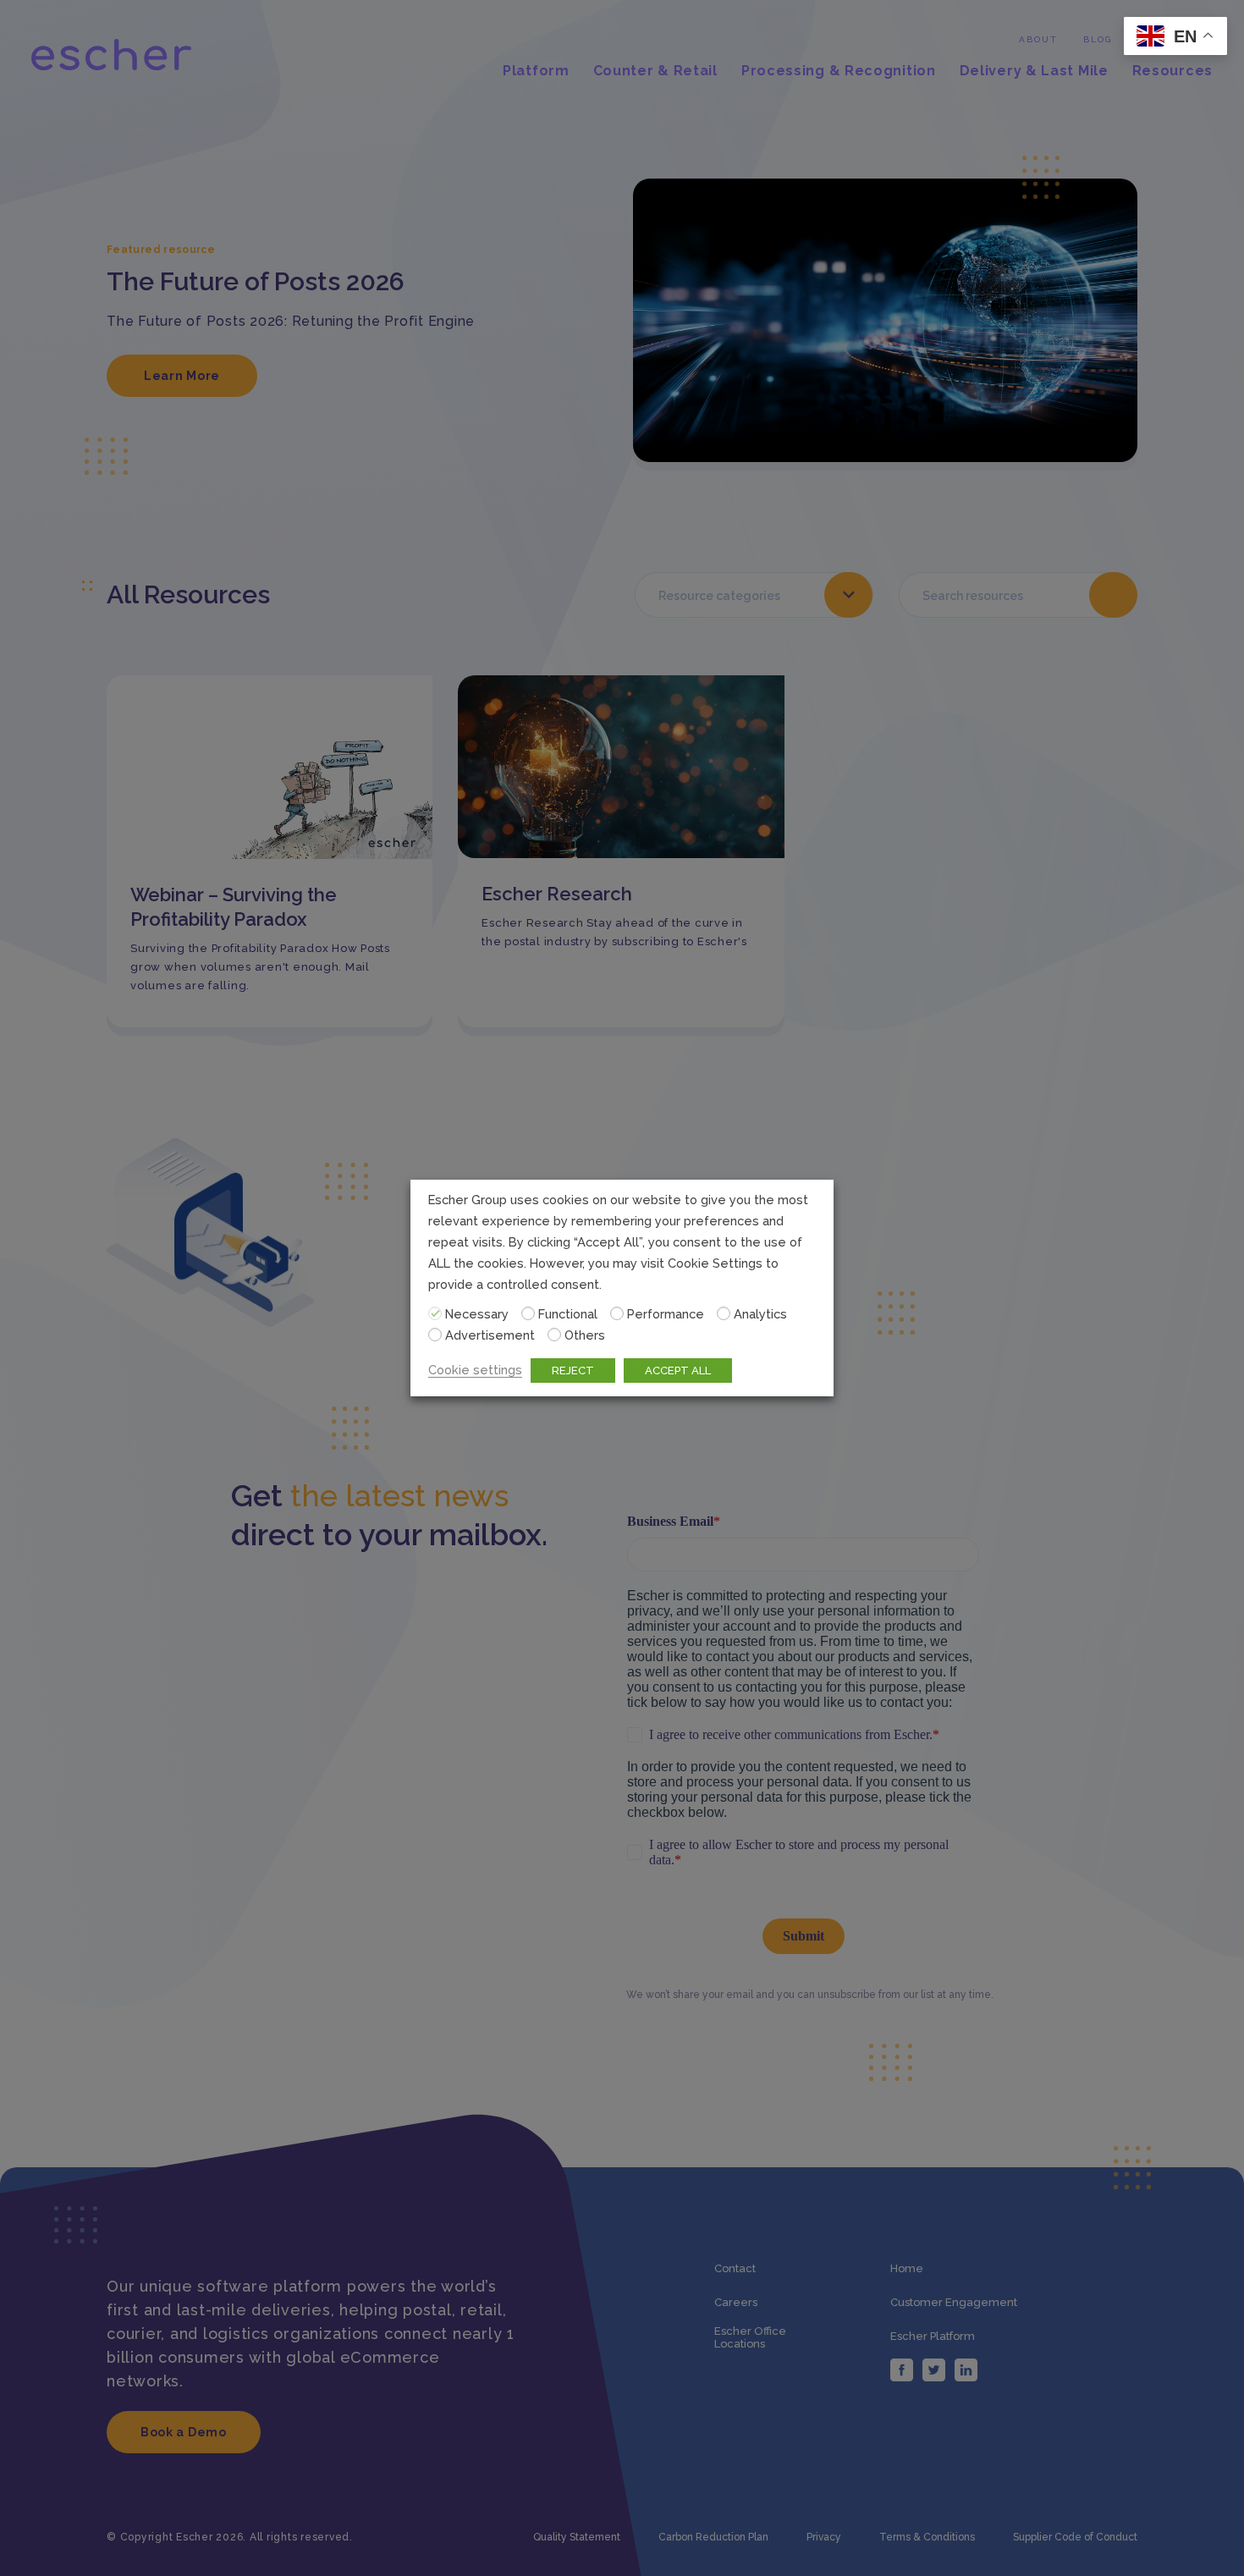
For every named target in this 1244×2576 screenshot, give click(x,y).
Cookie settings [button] (475, 1370)
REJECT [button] (573, 1371)
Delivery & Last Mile (1034, 71)
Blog (1098, 39)
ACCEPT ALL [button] (678, 1371)
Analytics (760, 1314)
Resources (1172, 71)
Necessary (477, 1314)
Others (585, 1335)
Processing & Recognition (839, 71)
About (1038, 39)
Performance (666, 1314)
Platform (536, 71)
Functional (568, 1314)
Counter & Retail (655, 71)
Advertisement (490, 1335)
